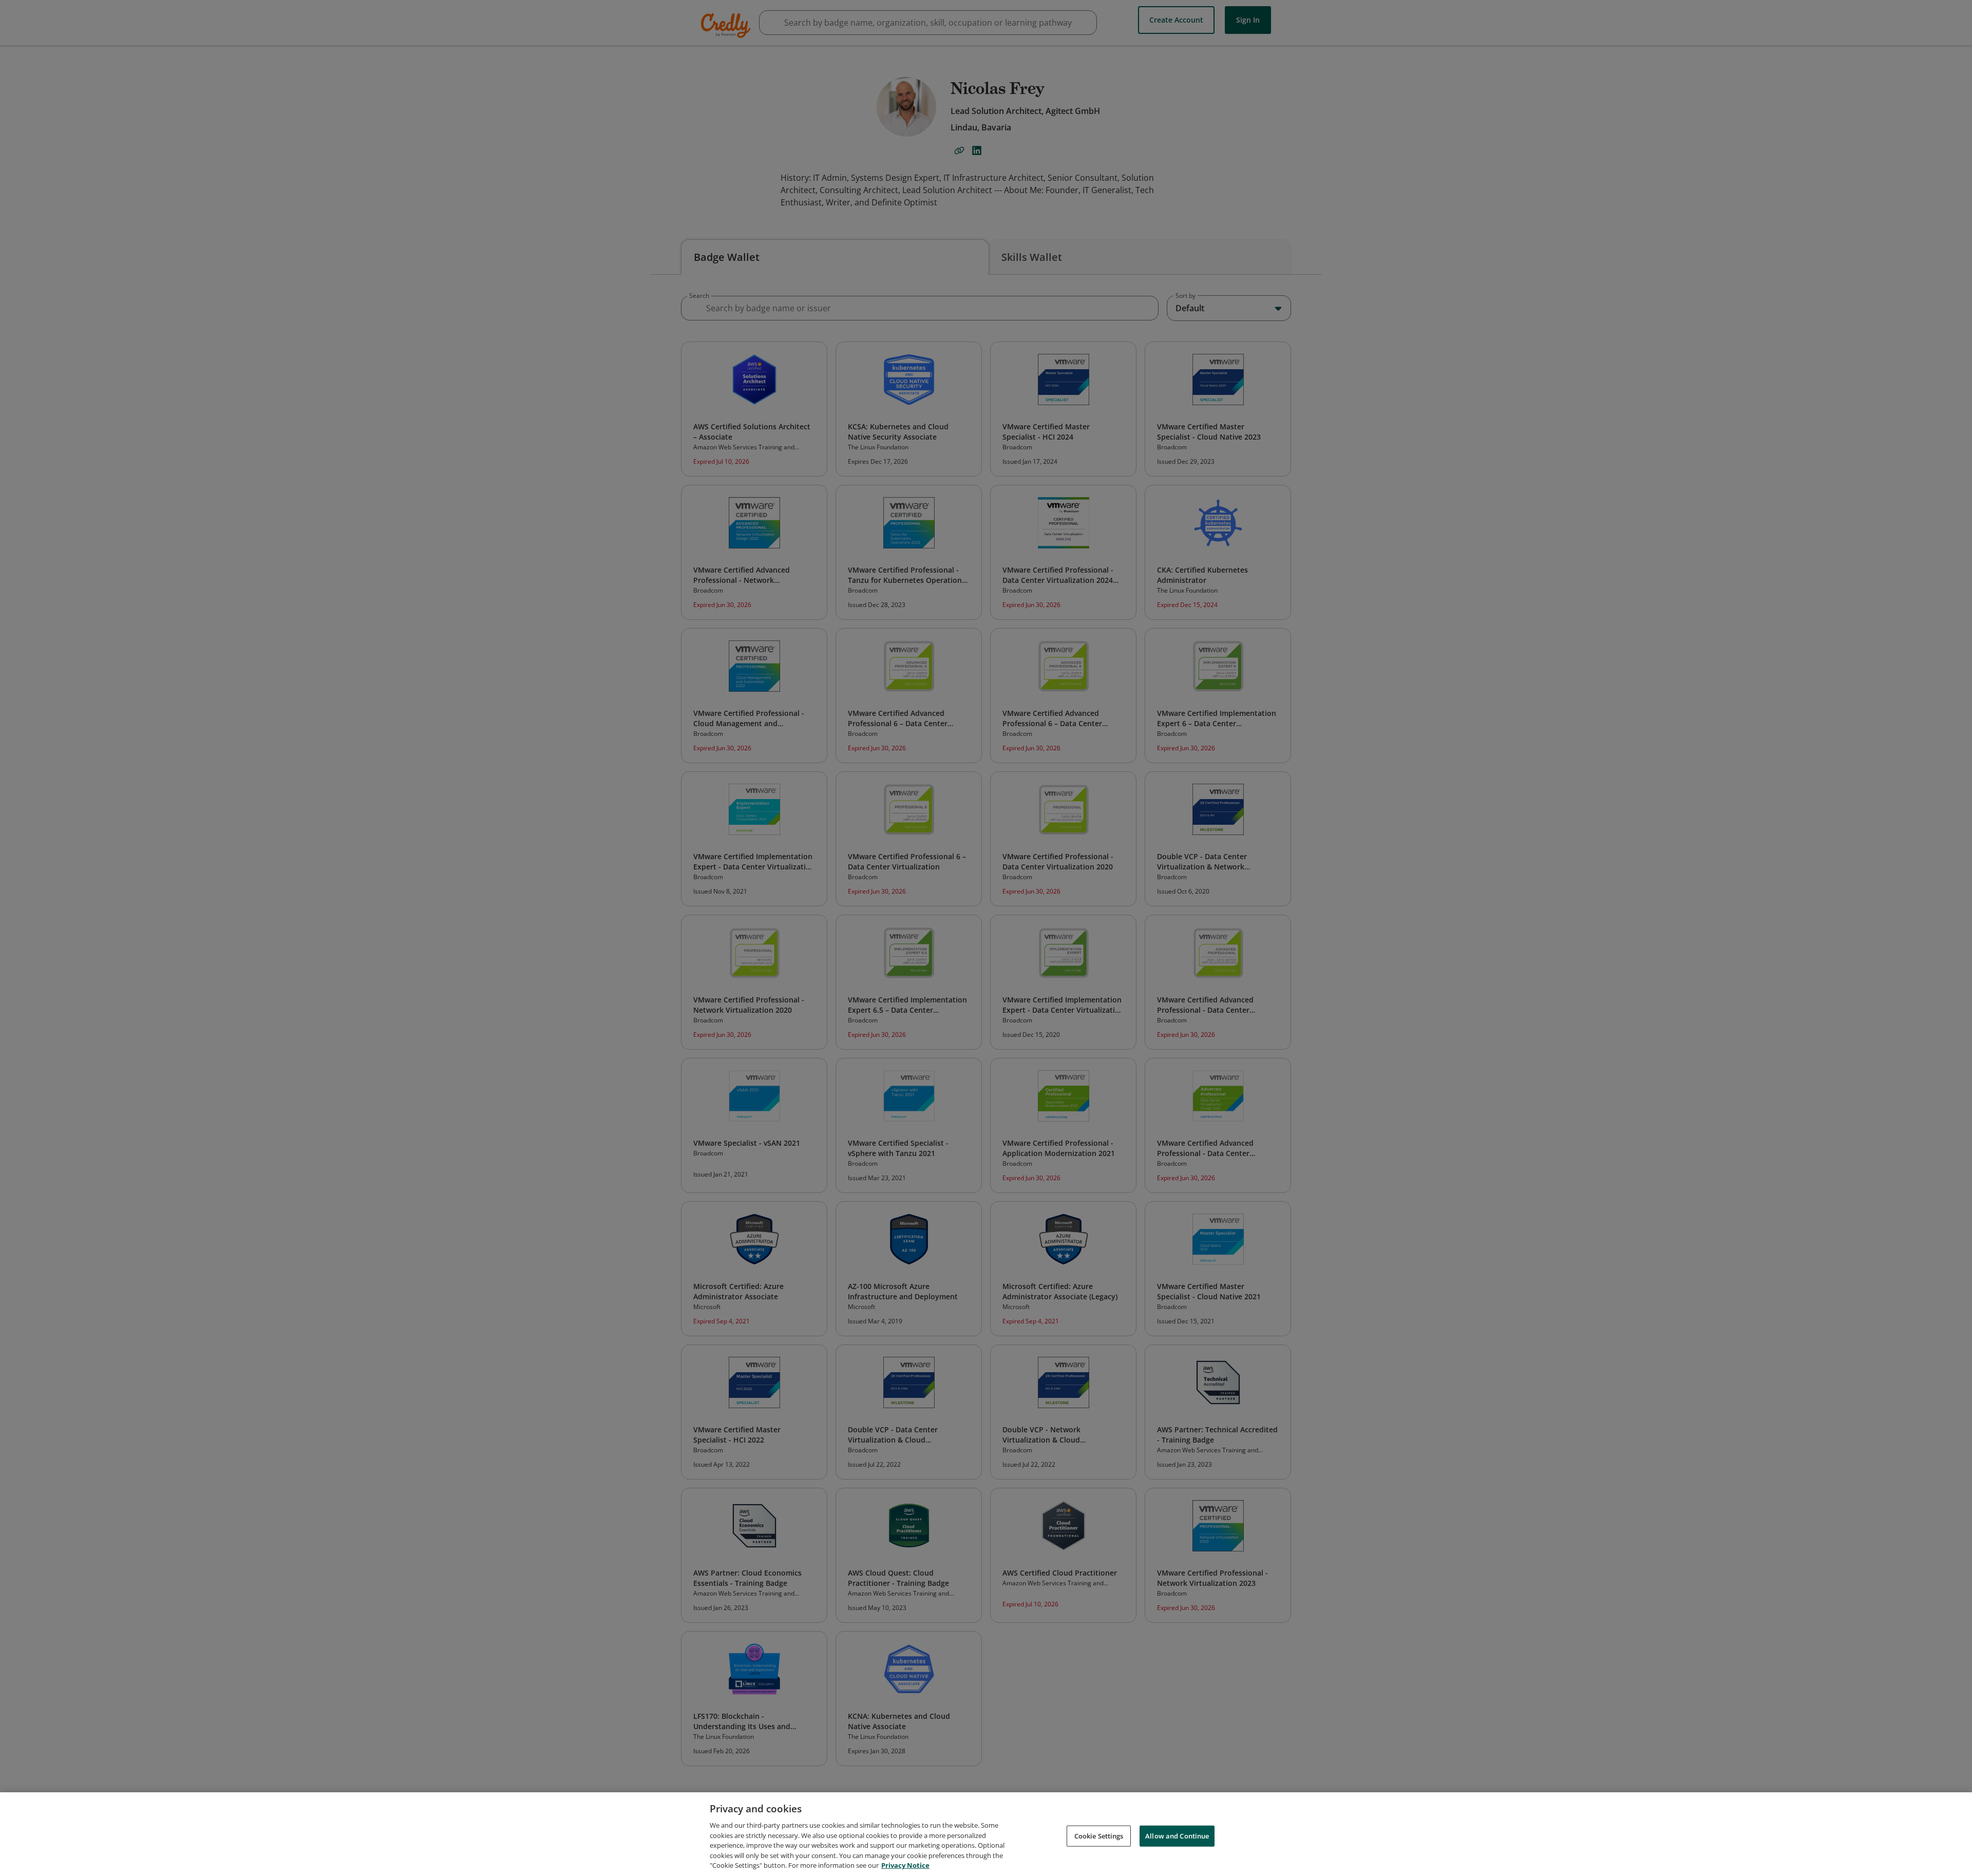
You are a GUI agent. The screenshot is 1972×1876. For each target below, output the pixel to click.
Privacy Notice (905, 1865)
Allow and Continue (1177, 1835)
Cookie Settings (1099, 1835)
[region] (986, 1834)
